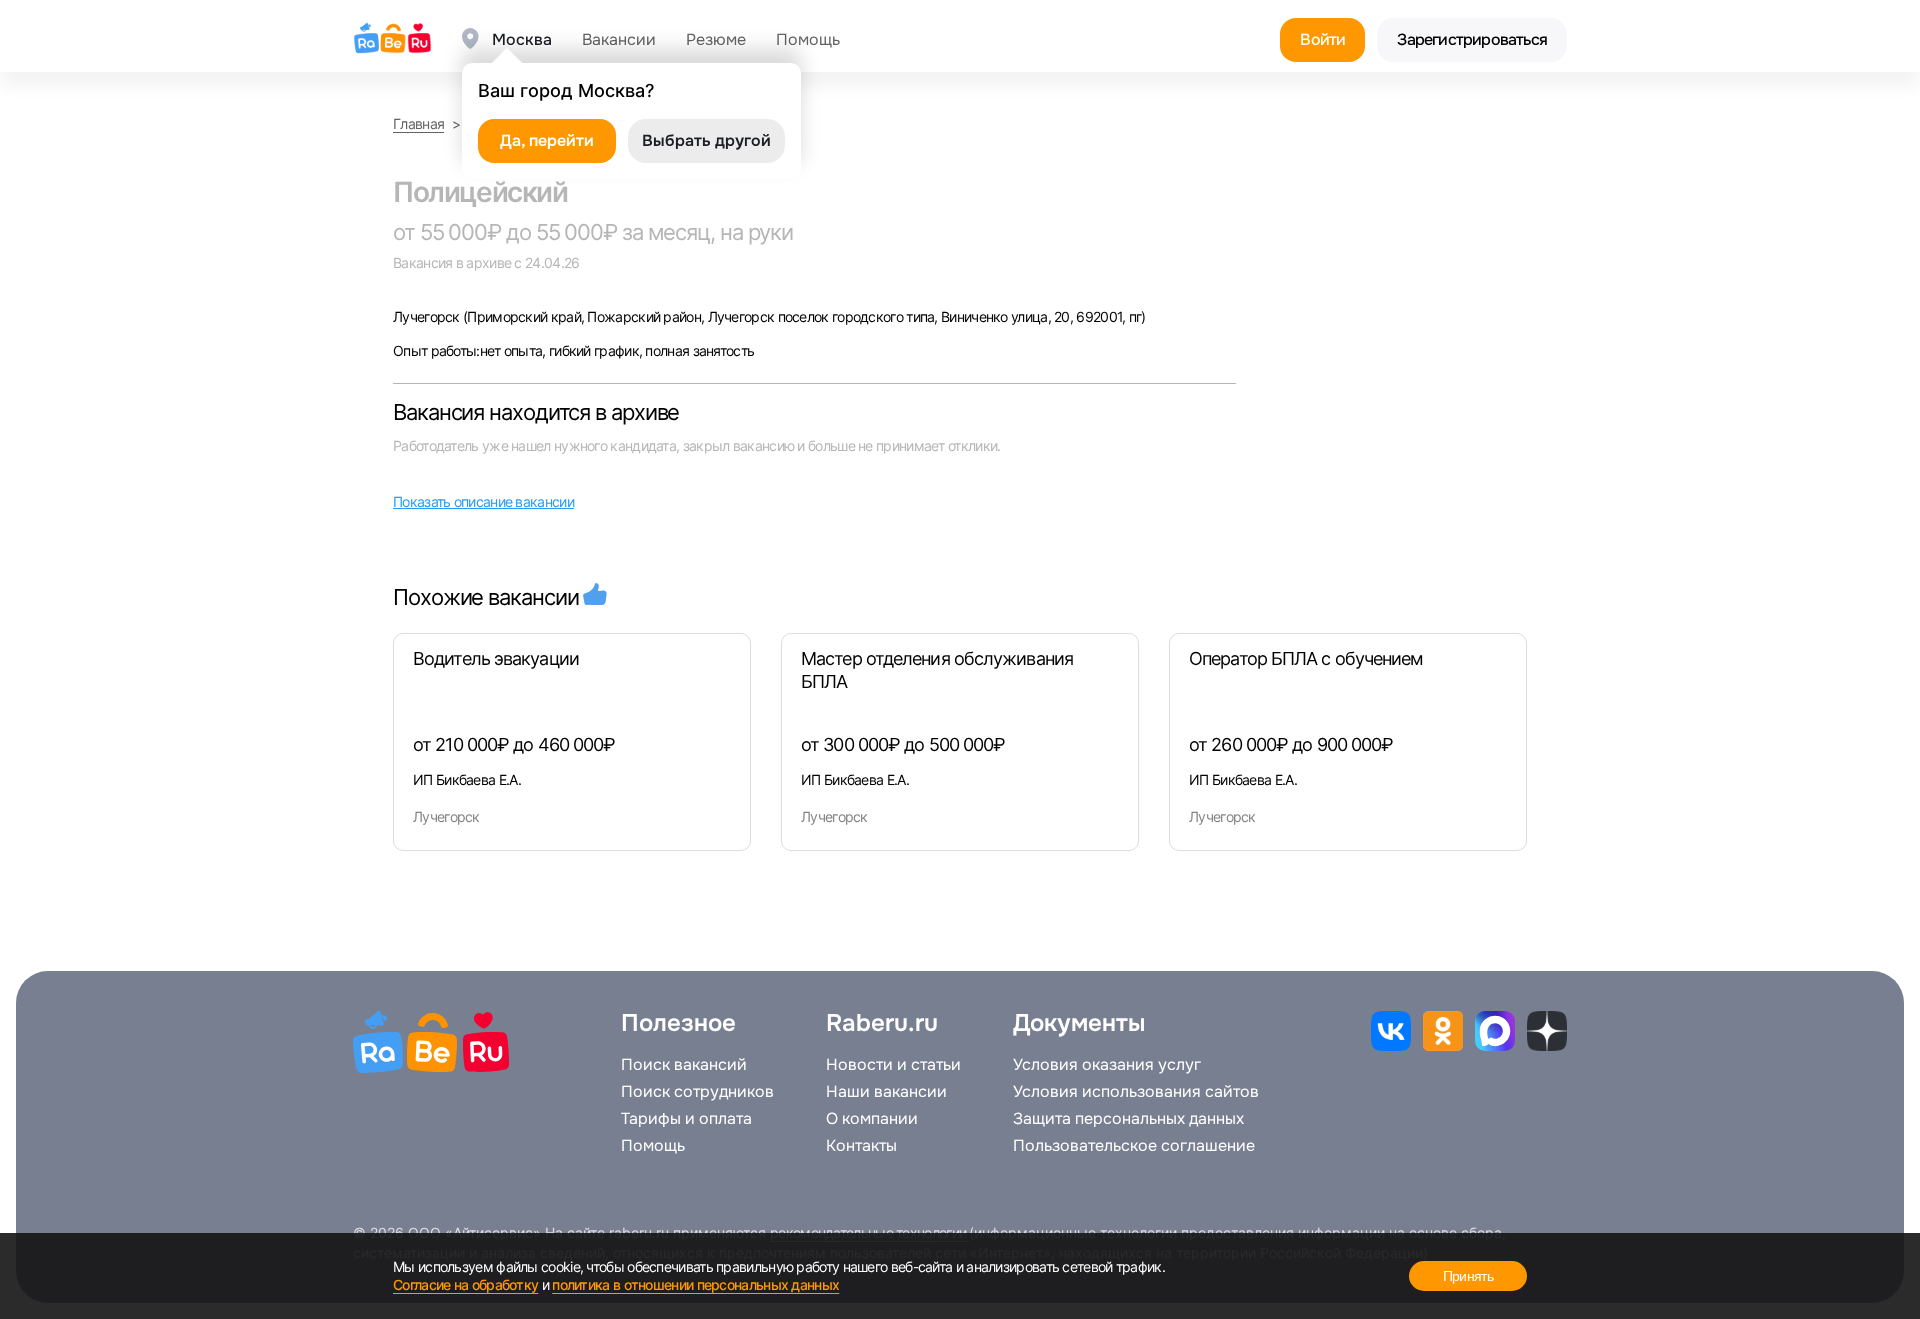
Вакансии (619, 40)
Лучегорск (428, 316)
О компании (872, 1119)
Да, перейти (547, 140)
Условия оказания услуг (1107, 1065)
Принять (1468, 1276)
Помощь (808, 40)
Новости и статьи (893, 1065)
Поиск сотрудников (697, 1092)
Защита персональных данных (1128, 1119)
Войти (1322, 39)
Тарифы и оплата (686, 1119)
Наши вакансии (886, 1092)
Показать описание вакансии (483, 501)
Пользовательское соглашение (1134, 1146)
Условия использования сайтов (1136, 1092)
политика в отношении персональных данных (695, 1284)
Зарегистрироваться (1472, 39)
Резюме (716, 40)
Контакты (861, 1146)
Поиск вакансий (684, 1065)
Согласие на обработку (465, 1284)
